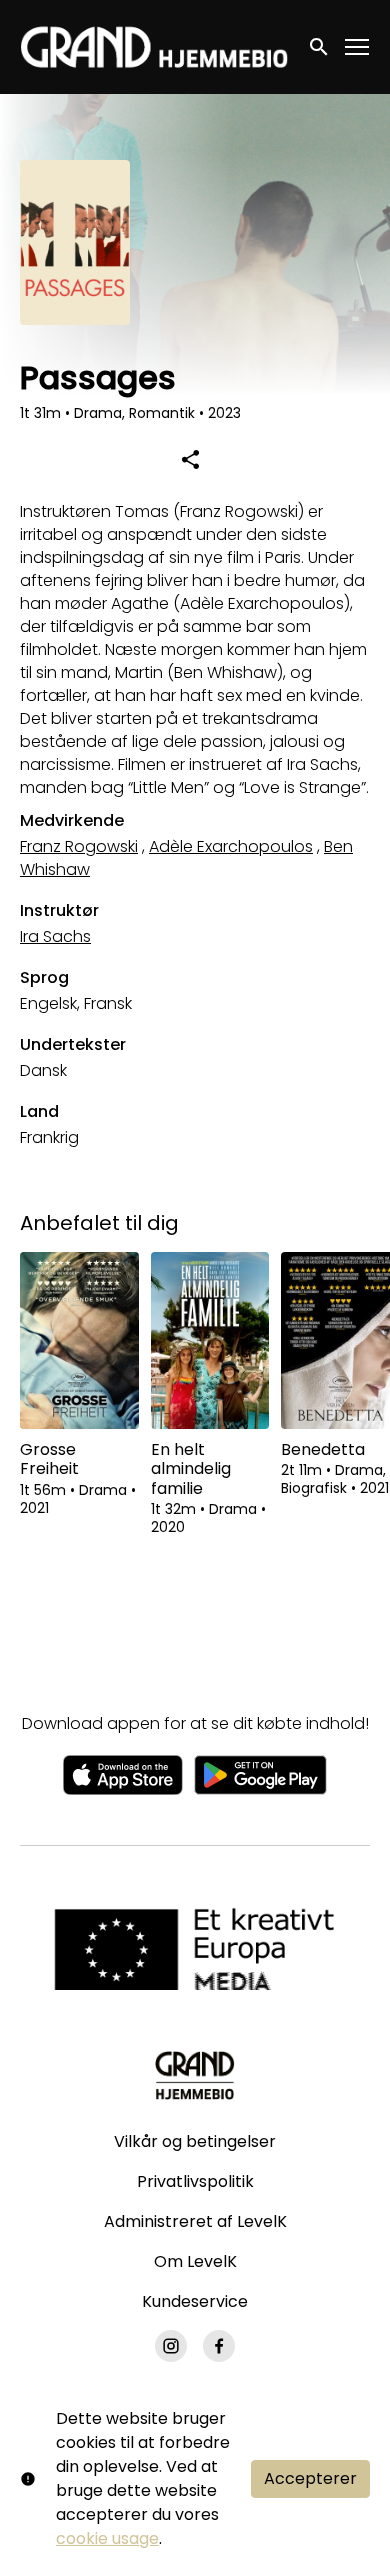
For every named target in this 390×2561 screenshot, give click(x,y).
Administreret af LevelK (195, 2221)
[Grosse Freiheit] (79, 1341)
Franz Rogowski (79, 846)
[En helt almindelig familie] (210, 1341)
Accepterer (310, 2478)
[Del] (190, 459)
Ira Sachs (55, 936)
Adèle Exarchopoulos (231, 846)
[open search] (320, 46)
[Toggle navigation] (358, 47)
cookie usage (107, 2538)
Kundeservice (195, 2301)
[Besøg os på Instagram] (171, 2346)
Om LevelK (195, 2261)
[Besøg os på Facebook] (219, 2346)
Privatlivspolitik (195, 2181)
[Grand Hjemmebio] (194, 2075)
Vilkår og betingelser (195, 2141)
